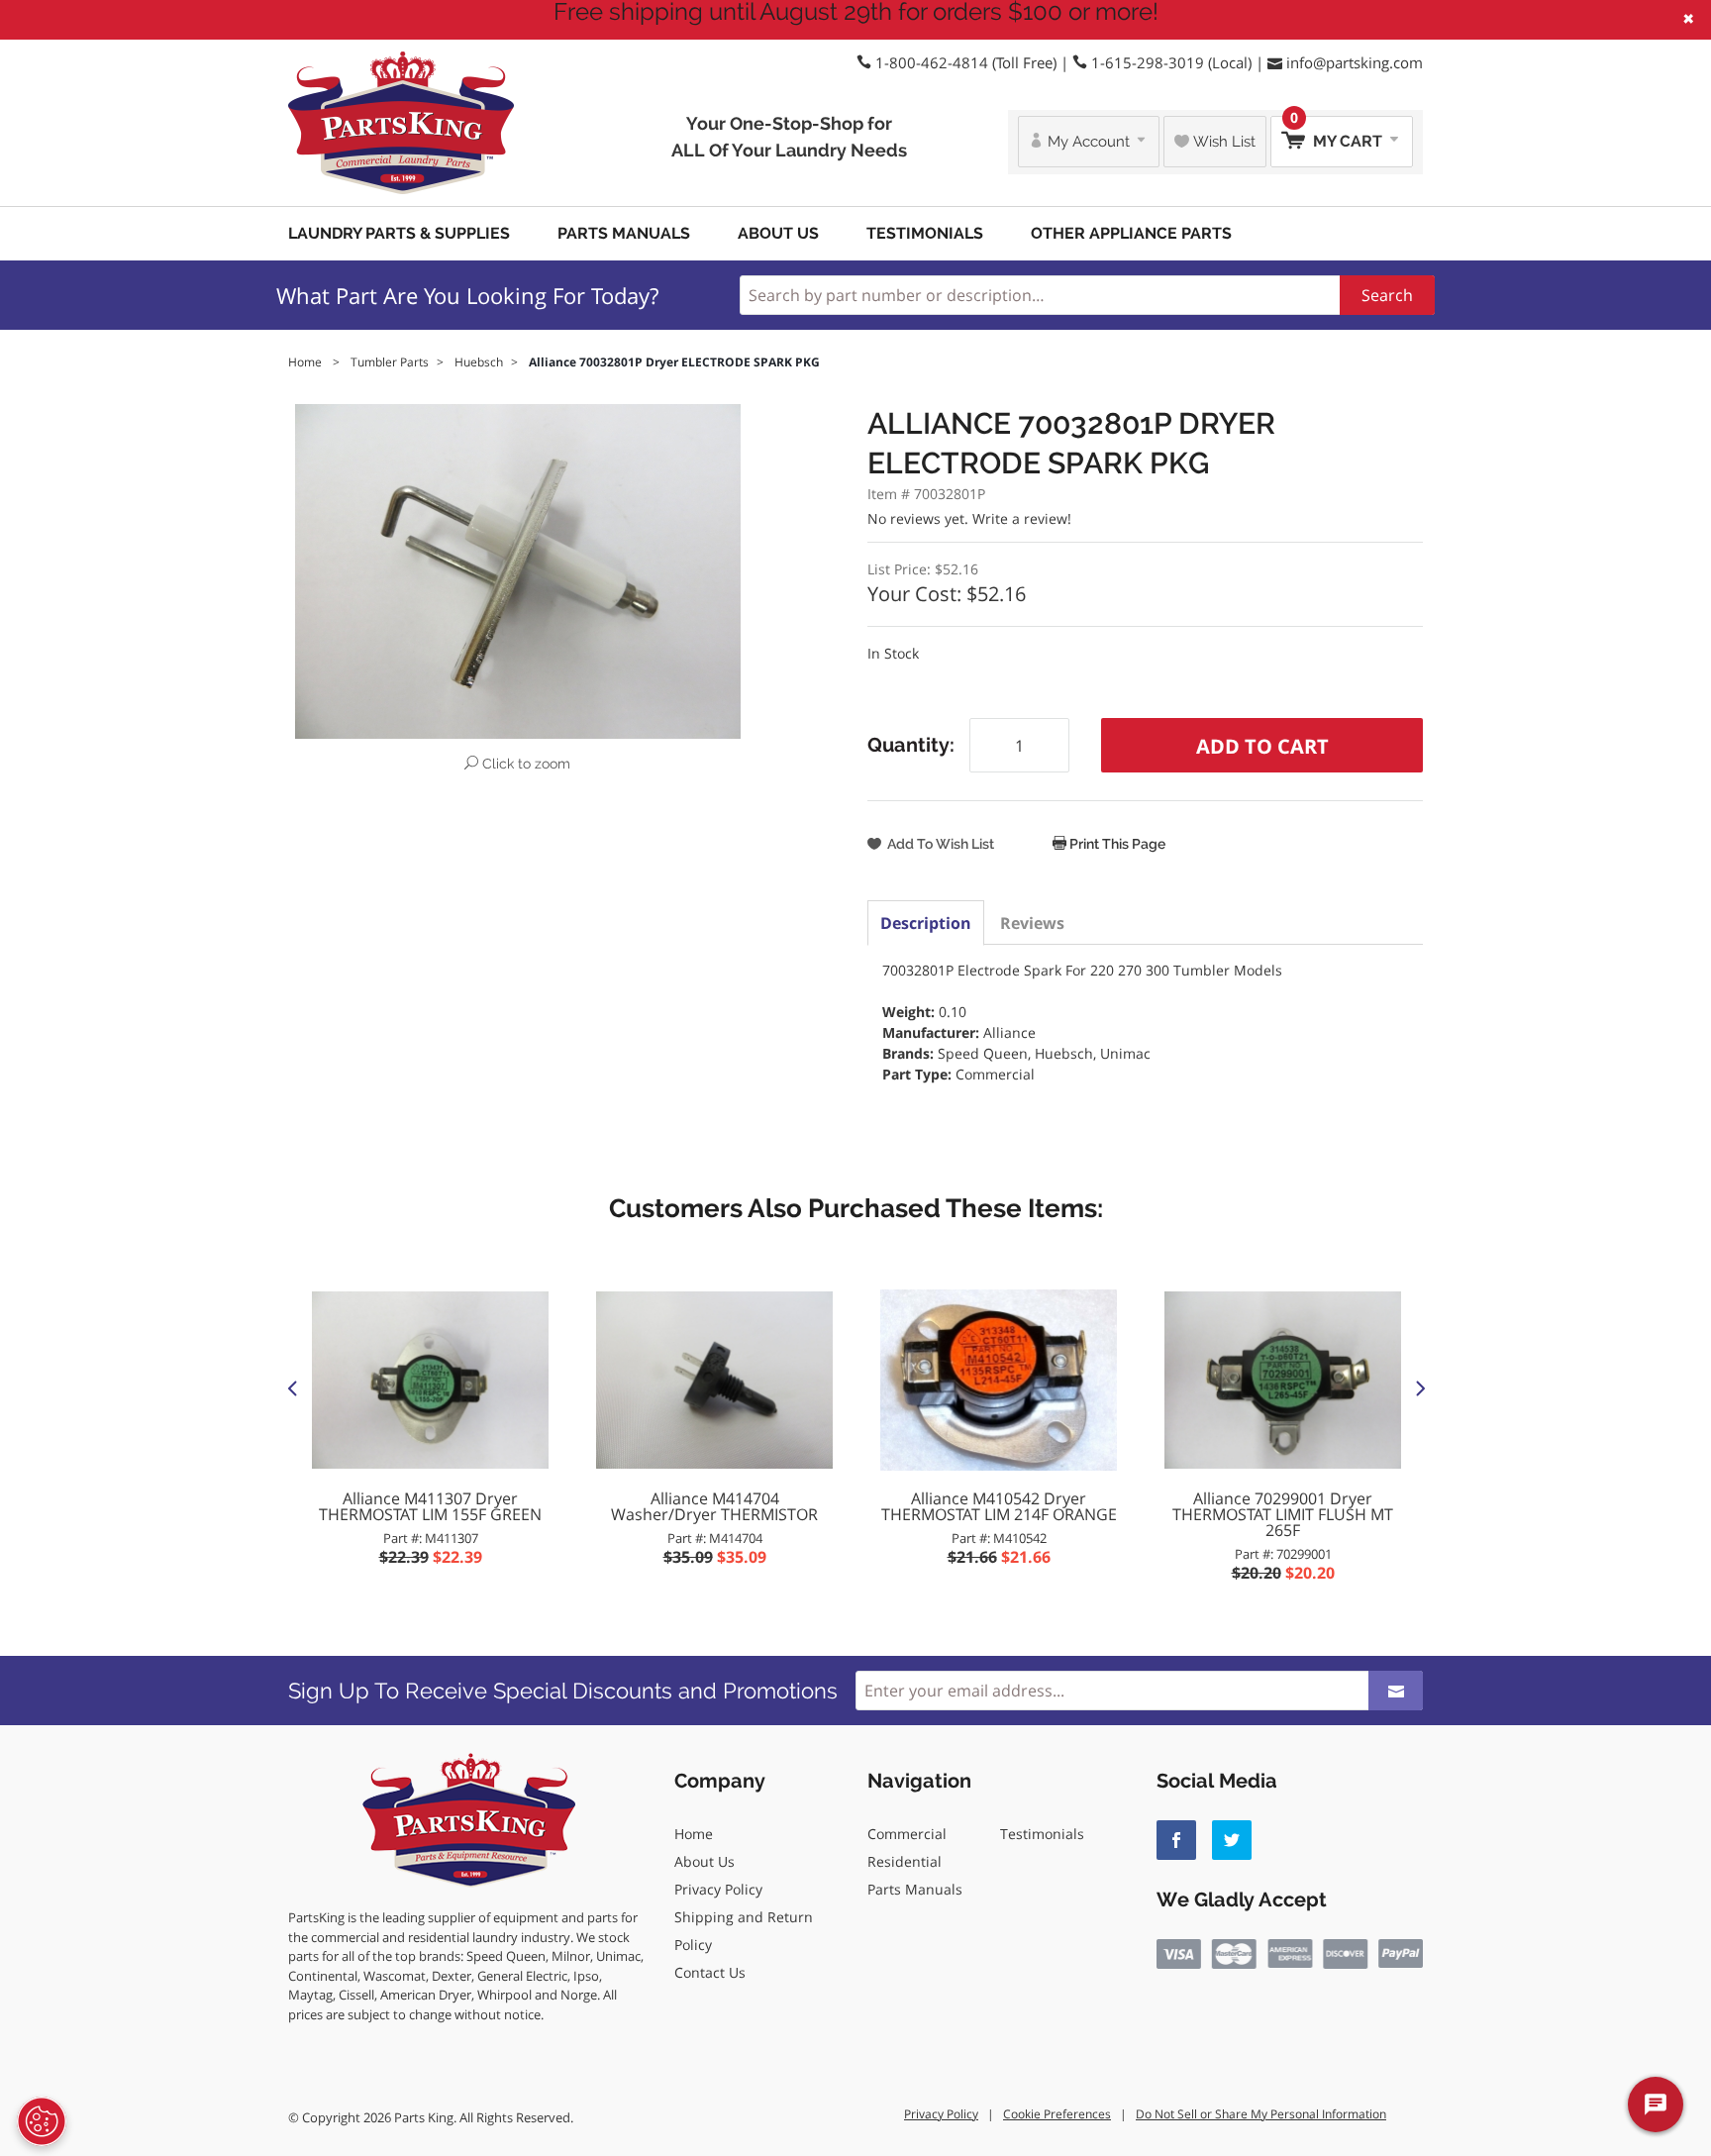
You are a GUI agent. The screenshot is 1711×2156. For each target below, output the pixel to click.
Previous (292, 1387)
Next (1419, 1387)
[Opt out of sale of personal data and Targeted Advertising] (42, 2121)
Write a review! (1022, 518)
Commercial (907, 1834)
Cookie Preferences (1057, 2114)
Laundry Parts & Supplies (399, 233)
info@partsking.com (1355, 62)
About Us (778, 233)
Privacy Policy (718, 1889)
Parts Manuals (624, 233)
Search (1387, 295)
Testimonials (925, 233)
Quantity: (911, 745)
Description (926, 923)
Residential (905, 1861)
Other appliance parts (1131, 233)
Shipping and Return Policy (744, 1931)
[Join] (1396, 1691)
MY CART (1338, 133)
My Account (1089, 142)
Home (694, 1834)
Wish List (1222, 142)
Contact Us (710, 1972)
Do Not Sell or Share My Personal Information (1261, 2114)
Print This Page (1116, 844)
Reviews (1032, 923)
